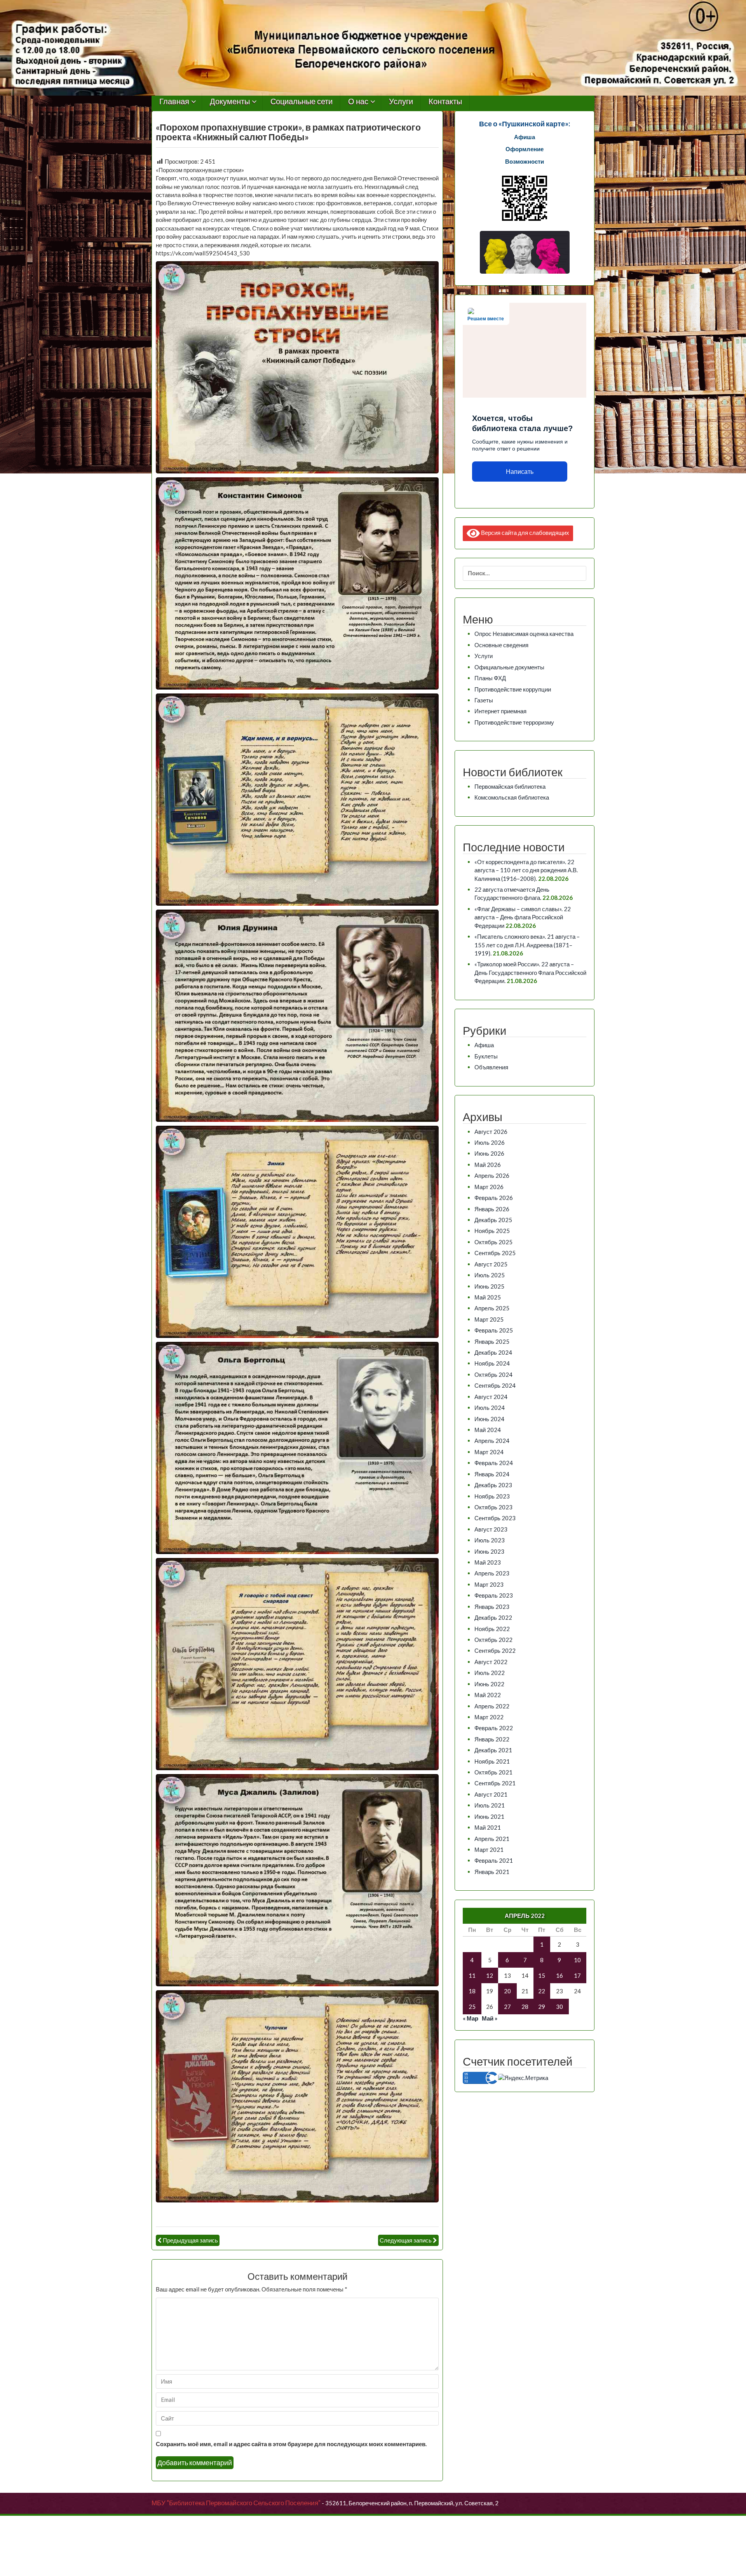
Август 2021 (491, 1794)
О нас (358, 102)
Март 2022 (489, 1717)
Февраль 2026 (494, 1198)
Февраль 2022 (494, 1728)
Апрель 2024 (492, 1441)
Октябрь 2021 (493, 1772)
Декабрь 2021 (493, 1750)
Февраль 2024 (494, 1463)
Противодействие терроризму (514, 722)
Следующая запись (406, 2240)
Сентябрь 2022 (495, 1650)
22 (542, 1991)
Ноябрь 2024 (492, 1363)
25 (472, 2007)
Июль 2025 (490, 1275)
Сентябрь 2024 (495, 1385)
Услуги (401, 102)
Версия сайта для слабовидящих (525, 532)
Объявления (491, 1067)
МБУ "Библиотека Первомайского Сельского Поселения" (236, 2503)
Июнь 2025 (489, 1286)
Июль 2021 (490, 1805)
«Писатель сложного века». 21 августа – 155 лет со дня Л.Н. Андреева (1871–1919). (527, 945)
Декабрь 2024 (493, 1352)
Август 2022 (491, 1662)
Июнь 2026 (489, 1153)
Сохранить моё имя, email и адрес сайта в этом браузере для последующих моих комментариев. (291, 2444)
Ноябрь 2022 (492, 1629)
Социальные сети (302, 102)
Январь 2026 (492, 1209)
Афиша (484, 1045)
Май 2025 (488, 1297)
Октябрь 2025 (493, 1242)
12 (490, 1975)
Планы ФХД (490, 678)
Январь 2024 (492, 1474)
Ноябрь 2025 (492, 1231)
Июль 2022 (490, 1673)
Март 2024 (489, 1452)
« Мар (471, 2018)
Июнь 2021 (489, 1816)
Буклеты (486, 1056)
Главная (174, 102)
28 (525, 2007)
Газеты (484, 700)
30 (559, 2007)
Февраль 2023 (494, 1595)
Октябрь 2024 (493, 1374)
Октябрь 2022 (493, 1640)
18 (472, 1991)
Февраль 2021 (494, 1860)
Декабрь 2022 (493, 1617)
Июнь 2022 (489, 1684)
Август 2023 (491, 1529)
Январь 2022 (492, 1739)
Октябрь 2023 (493, 1507)
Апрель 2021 (492, 1839)
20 (507, 1991)
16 (559, 1975)
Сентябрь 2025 (495, 1253)
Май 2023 (488, 1562)
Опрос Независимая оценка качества (524, 634)
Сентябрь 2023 (495, 1518)
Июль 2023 (490, 1540)
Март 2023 (489, 1584)
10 (577, 1960)
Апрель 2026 (492, 1175)
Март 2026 (489, 1187)
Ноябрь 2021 (492, 1761)
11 (472, 1975)
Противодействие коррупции (513, 689)
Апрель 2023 (492, 1573)
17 (577, 1975)
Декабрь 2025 (493, 1220)
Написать (520, 472)
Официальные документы (509, 667)
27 (507, 2007)
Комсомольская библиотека (512, 797)
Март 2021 (489, 1849)
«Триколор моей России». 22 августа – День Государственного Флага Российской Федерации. (530, 972)
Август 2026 (491, 1132)
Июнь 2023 (489, 1551)
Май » (490, 2018)
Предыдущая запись (190, 2240)
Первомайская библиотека (510, 786)
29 (542, 2007)
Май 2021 (488, 1827)
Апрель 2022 (492, 1706)
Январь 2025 (492, 1341)
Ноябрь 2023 (492, 1496)
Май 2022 (488, 1695)
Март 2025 (489, 1319)
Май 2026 (488, 1165)
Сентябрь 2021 (495, 1783)
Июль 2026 (490, 1142)
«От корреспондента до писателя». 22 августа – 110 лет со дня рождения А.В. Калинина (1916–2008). (526, 870)
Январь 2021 (492, 1872)
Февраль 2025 (494, 1330)
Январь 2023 (492, 1607)
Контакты (445, 102)
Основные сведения (501, 645)
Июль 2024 (490, 1408)
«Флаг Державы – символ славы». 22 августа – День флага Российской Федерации (523, 917)
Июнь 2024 (489, 1419)
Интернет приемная (500, 711)
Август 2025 (491, 1264)
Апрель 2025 (492, 1308)
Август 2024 (491, 1397)
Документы (230, 102)
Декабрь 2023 (493, 1485)
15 (542, 1975)
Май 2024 (488, 1430)
